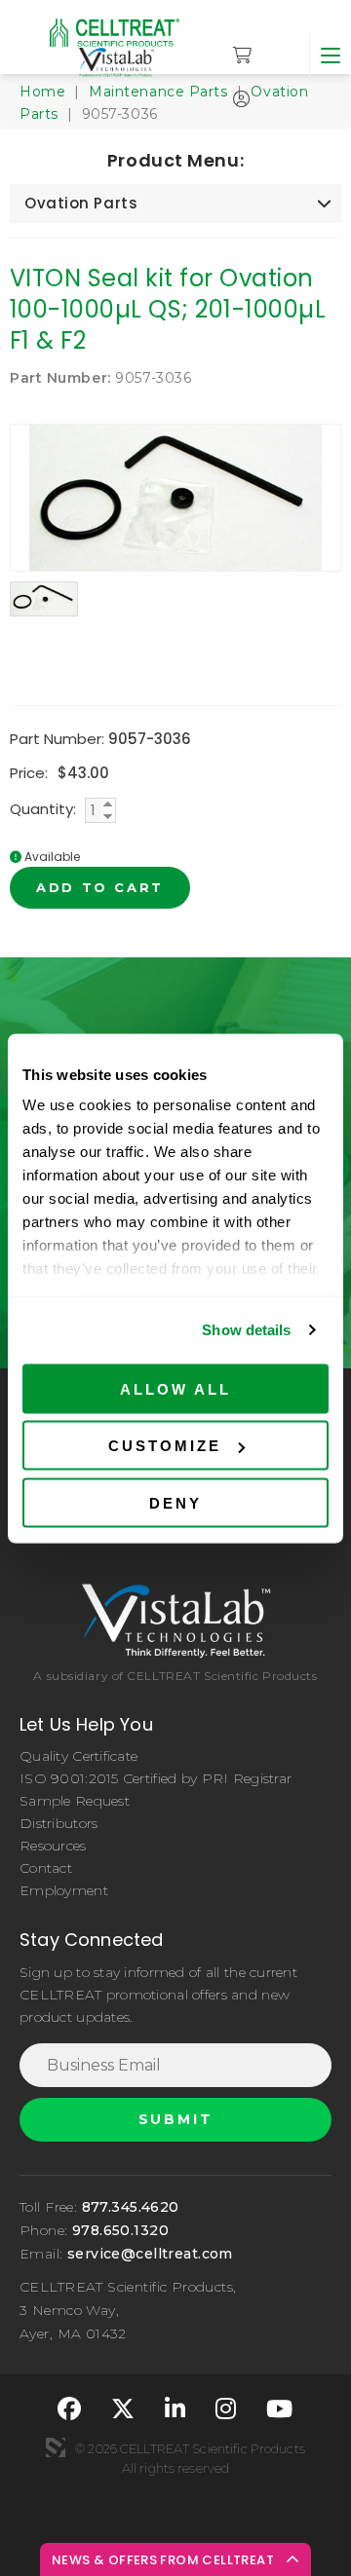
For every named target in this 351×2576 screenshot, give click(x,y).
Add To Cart (100, 887)
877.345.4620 (131, 2207)
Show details (246, 1330)
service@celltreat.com (150, 2254)
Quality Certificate (78, 1756)
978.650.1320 (120, 2230)
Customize (165, 1446)
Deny (175, 1502)
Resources (53, 1846)
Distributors (58, 1823)
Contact (46, 1868)
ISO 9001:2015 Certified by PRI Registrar (156, 1778)
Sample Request (75, 1801)
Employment (64, 1890)
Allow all (175, 1388)
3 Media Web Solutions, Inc (56, 2447)
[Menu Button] (330, 55)
